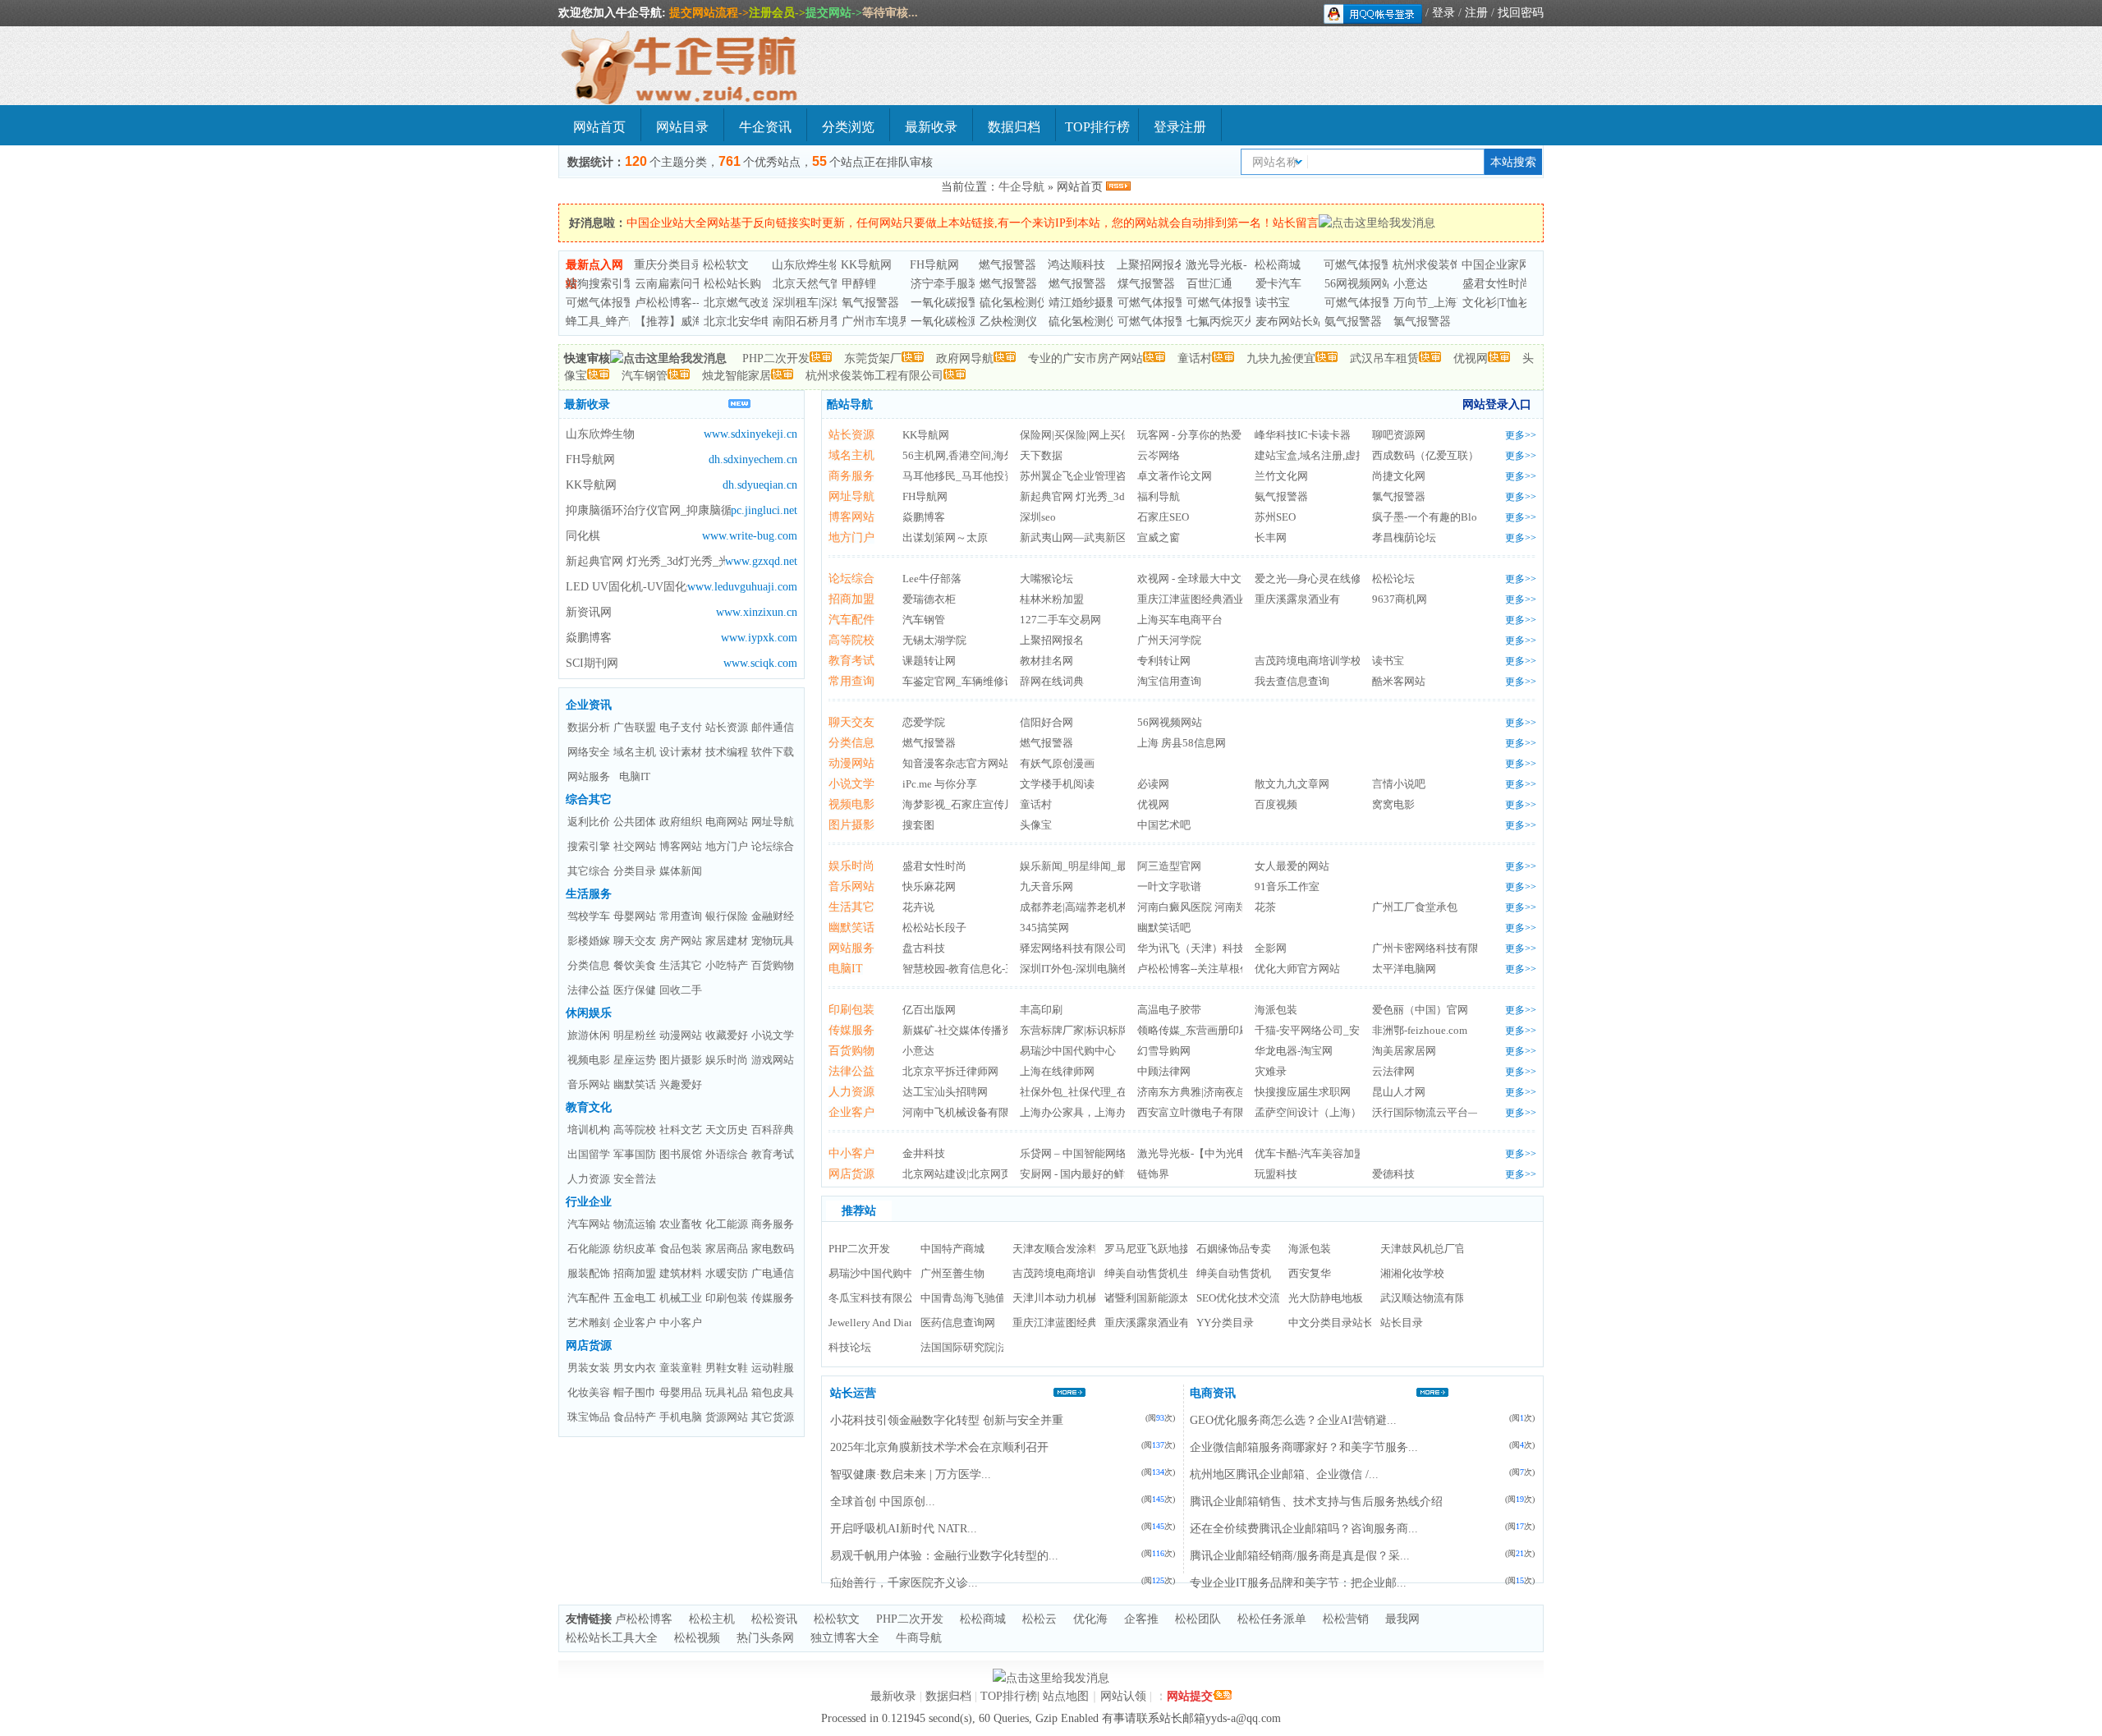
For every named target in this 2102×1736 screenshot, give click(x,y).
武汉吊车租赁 (1384, 358)
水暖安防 (727, 1273)
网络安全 (589, 752)
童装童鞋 (681, 1368)
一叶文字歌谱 (1169, 886)
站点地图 (1066, 1696)
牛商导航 (919, 1638)
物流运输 (635, 1224)
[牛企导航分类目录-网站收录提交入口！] (682, 67)
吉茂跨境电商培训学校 (1308, 661)
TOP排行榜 (1097, 127)
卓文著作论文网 (1175, 476)
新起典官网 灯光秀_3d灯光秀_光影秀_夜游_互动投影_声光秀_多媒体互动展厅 (645, 561)
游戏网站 (773, 1060)
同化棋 (583, 536)
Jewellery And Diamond (881, 1323)
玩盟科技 (1276, 1174)
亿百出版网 (929, 1010)
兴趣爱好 (681, 1084)
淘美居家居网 (1404, 1051)
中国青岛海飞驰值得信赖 (979, 1298)
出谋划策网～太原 (945, 537)
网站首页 (599, 127)
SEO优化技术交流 (1238, 1298)
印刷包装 (727, 1298)
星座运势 (635, 1060)
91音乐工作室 (1287, 886)
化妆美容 (589, 1392)
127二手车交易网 (1060, 620)
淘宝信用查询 (1169, 681)
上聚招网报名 (1151, 265)
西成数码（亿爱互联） (1425, 455)
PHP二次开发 (776, 358)
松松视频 (697, 1638)
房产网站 (681, 941)
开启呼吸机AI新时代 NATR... (904, 1529)
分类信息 (589, 965)
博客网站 (681, 846)
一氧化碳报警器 (951, 303)
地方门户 (727, 846)
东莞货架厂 (873, 358)
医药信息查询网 (958, 1323)
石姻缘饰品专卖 (1234, 1249)
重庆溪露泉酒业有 (1297, 599)
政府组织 (681, 822)
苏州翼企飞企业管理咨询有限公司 (1100, 476)
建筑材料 (681, 1273)
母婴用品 (681, 1392)
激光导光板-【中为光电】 (1198, 1153)
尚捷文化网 (1399, 476)
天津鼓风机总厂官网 (1428, 1249)
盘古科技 (924, 948)
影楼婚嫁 (589, 941)
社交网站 (635, 846)
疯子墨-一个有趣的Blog (1427, 517)
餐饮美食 (635, 965)
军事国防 (635, 1154)
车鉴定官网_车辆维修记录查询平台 (985, 681)
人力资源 (589, 1179)
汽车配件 (589, 1298)
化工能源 (727, 1224)
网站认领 (1123, 1696)
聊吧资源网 (1399, 435)
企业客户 (635, 1323)
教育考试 (773, 1154)
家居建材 (727, 941)
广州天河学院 (1169, 640)
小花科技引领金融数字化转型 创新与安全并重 (947, 1420)
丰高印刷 (1041, 1010)
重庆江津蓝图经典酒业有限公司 (1212, 599)
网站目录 (682, 127)
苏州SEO (1275, 517)
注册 (1476, 13)
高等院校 (635, 1130)
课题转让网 (929, 661)
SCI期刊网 (592, 663)
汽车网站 (589, 1224)
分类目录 (635, 871)
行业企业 (589, 1202)
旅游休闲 (589, 1035)
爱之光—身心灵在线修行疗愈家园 (1335, 579)
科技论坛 (850, 1347)
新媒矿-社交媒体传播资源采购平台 (984, 1030)
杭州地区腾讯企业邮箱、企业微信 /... (1284, 1474)
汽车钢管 (645, 376)
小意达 (1411, 284)
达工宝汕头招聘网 (945, 1092)
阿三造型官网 (1169, 866)
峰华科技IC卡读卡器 (1303, 435)
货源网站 (727, 1417)
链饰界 (1153, 1174)
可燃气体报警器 (1364, 265)
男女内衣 (635, 1368)
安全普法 (635, 1179)
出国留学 (589, 1154)
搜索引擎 (589, 846)
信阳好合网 (1046, 722)
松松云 (1040, 1619)
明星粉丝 (635, 1035)
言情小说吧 (1399, 784)
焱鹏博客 (589, 638)
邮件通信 (773, 727)
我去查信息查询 (1292, 681)
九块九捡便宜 (1281, 358)
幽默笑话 (635, 1084)
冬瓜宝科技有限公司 (877, 1298)
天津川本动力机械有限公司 (1076, 1298)
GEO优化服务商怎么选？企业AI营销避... (1293, 1420)
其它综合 (589, 871)
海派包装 (1276, 1010)
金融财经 (773, 916)
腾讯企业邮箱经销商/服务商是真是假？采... (1300, 1556)
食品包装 (681, 1249)
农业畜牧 (681, 1224)
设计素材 (681, 752)
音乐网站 (589, 1084)
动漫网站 (681, 1035)
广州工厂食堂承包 (1415, 907)
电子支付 (681, 727)
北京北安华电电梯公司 (761, 321)
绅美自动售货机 (1234, 1273)
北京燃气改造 (738, 303)
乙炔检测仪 (1008, 321)
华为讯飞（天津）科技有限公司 (1212, 948)
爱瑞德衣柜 (929, 599)
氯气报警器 (1422, 321)
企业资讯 (589, 705)
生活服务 (589, 894)
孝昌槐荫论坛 (1404, 537)
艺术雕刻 (589, 1323)
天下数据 (1041, 455)
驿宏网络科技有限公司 (1073, 948)
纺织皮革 (635, 1249)
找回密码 (1521, 13)
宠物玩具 (773, 941)
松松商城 (1278, 265)
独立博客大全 (845, 1638)
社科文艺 (681, 1130)
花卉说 (918, 907)
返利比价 (589, 822)
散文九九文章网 (1292, 784)
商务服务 (773, 1224)
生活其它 (681, 965)
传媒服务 (773, 1298)
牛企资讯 (765, 127)
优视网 (1471, 358)
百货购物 (773, 965)
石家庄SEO (1163, 517)
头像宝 (1036, 825)
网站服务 (589, 776)
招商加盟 (635, 1273)
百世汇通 (1209, 284)
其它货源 (773, 1417)
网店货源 (589, 1346)
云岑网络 (1159, 455)
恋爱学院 (924, 722)
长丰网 (1271, 537)
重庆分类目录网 (674, 265)
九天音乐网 (1046, 886)
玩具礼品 (727, 1392)
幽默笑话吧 (1164, 928)
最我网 (1402, 1619)
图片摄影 (681, 1060)
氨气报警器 (1353, 321)
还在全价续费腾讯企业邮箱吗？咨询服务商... (1304, 1529)
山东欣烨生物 (806, 265)
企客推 (1141, 1619)
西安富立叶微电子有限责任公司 (1212, 1112)
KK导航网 (866, 265)
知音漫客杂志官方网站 (956, 763)
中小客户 (681, 1323)
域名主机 (635, 752)
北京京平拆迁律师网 (950, 1071)
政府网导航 (965, 358)
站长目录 (1402, 1323)
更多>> (1521, 435)
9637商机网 (1400, 599)
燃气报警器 (1007, 265)
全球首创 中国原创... (883, 1502)
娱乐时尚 (727, 1060)
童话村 (1195, 358)
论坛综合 (773, 846)
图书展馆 (681, 1154)
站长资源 (727, 727)
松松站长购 (732, 284)
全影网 (1271, 948)
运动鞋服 (773, 1368)
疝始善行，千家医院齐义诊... (904, 1583)
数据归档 (1014, 127)
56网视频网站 (1359, 284)
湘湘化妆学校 (1412, 1273)
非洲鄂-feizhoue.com (1420, 1030)
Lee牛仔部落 (932, 579)
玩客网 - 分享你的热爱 (1189, 435)
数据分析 (589, 727)
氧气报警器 (870, 303)
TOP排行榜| (1012, 1696)
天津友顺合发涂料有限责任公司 (1087, 1249)
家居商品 (727, 1249)
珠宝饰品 (589, 1417)
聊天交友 (635, 941)
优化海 (1090, 1619)
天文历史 (727, 1130)
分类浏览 (848, 127)
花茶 (1265, 907)
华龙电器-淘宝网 (1294, 1051)
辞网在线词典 (1052, 681)
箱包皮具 (773, 1392)
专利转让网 (1164, 661)
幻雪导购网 (1164, 1051)
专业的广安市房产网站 (1085, 358)
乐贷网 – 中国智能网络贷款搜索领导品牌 (1116, 1153)
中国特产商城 (952, 1249)
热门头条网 (765, 1638)
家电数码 (773, 1249)
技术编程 (727, 752)
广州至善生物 (952, 1273)
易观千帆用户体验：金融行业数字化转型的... (944, 1556)
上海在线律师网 (1057, 1071)
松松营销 (1346, 1619)
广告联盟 (635, 727)
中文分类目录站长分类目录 (1352, 1323)
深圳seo (1038, 517)
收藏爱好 (727, 1035)
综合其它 (589, 799)
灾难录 (1271, 1071)
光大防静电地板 (1326, 1298)
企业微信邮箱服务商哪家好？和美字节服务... (1304, 1447)
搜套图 (918, 825)
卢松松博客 (644, 1619)
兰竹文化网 (1281, 476)
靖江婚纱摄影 (1083, 303)
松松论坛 (1393, 579)
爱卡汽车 (1278, 284)
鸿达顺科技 (1076, 265)
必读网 (1153, 784)
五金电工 (635, 1298)
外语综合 (727, 1154)
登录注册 (1180, 127)
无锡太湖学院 (934, 640)
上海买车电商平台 (1180, 620)
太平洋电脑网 (1404, 969)
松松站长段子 (934, 928)
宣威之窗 (1159, 537)
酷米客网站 (1399, 681)
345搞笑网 (1044, 928)
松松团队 (1198, 1619)
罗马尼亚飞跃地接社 (1152, 1249)
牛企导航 (1021, 187)
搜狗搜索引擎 (600, 284)
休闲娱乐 (589, 1013)
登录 (1443, 13)
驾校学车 (589, 916)
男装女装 (589, 1368)
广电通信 (773, 1273)
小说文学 (773, 1035)
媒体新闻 (681, 871)
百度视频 (1276, 804)
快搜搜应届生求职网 (1303, 1092)
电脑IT (635, 776)
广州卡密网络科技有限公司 (1436, 948)
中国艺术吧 (1164, 825)
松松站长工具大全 (612, 1638)
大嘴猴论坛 (1046, 579)
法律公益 (589, 990)
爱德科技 (1393, 1174)
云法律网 (1393, 1071)
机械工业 (681, 1298)
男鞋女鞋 (727, 1368)
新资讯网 (589, 612)
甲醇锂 (859, 284)
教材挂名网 (1046, 661)
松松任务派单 (1272, 1619)
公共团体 (635, 822)
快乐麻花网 (929, 886)
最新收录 (931, 127)
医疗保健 (635, 990)
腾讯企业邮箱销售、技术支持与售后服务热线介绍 (1316, 1502)
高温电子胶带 (1169, 1010)
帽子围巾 (635, 1392)
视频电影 (589, 1060)
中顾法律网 (1164, 1071)
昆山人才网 (1399, 1092)
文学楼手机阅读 (1057, 784)
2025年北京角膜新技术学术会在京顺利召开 (939, 1447)
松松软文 (726, 265)
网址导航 (773, 822)
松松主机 (712, 1619)
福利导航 (1159, 496)
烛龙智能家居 (737, 376)
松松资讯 (774, 1619)
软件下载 (773, 752)
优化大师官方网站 (1297, 969)
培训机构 (589, 1130)
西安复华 (1310, 1273)
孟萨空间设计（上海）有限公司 (1329, 1112)
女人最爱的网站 (1292, 866)
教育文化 (589, 1107)
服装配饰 (589, 1273)
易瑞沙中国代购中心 (1068, 1051)
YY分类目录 (1225, 1323)
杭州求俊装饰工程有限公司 (874, 376)
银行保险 (727, 916)
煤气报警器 (1146, 284)
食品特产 (635, 1417)
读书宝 (1273, 303)
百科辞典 (773, 1130)
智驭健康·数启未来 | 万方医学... (911, 1474)
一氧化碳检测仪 (951, 321)
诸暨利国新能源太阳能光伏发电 (1179, 1298)
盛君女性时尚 (1497, 284)
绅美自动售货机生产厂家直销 (1174, 1273)
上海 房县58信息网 (1182, 743)
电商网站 (727, 822)
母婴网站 (635, 916)
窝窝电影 (1393, 804)
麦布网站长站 (1290, 321)
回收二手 (681, 990)
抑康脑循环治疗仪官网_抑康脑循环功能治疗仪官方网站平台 (648, 510)
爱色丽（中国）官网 (1420, 1010)
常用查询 (681, 916)
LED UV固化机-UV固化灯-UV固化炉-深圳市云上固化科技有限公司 (626, 587)
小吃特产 (727, 965)
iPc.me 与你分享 (940, 784)
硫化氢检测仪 (1014, 303)
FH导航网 (934, 265)
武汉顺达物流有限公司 (1434, 1298)
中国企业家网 (1496, 265)
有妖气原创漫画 (1057, 763)
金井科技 (924, 1153)
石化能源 (589, 1249)
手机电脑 (681, 1417)
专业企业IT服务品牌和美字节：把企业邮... (1298, 1583)
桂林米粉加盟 (1052, 599)
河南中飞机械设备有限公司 (966, 1112)
